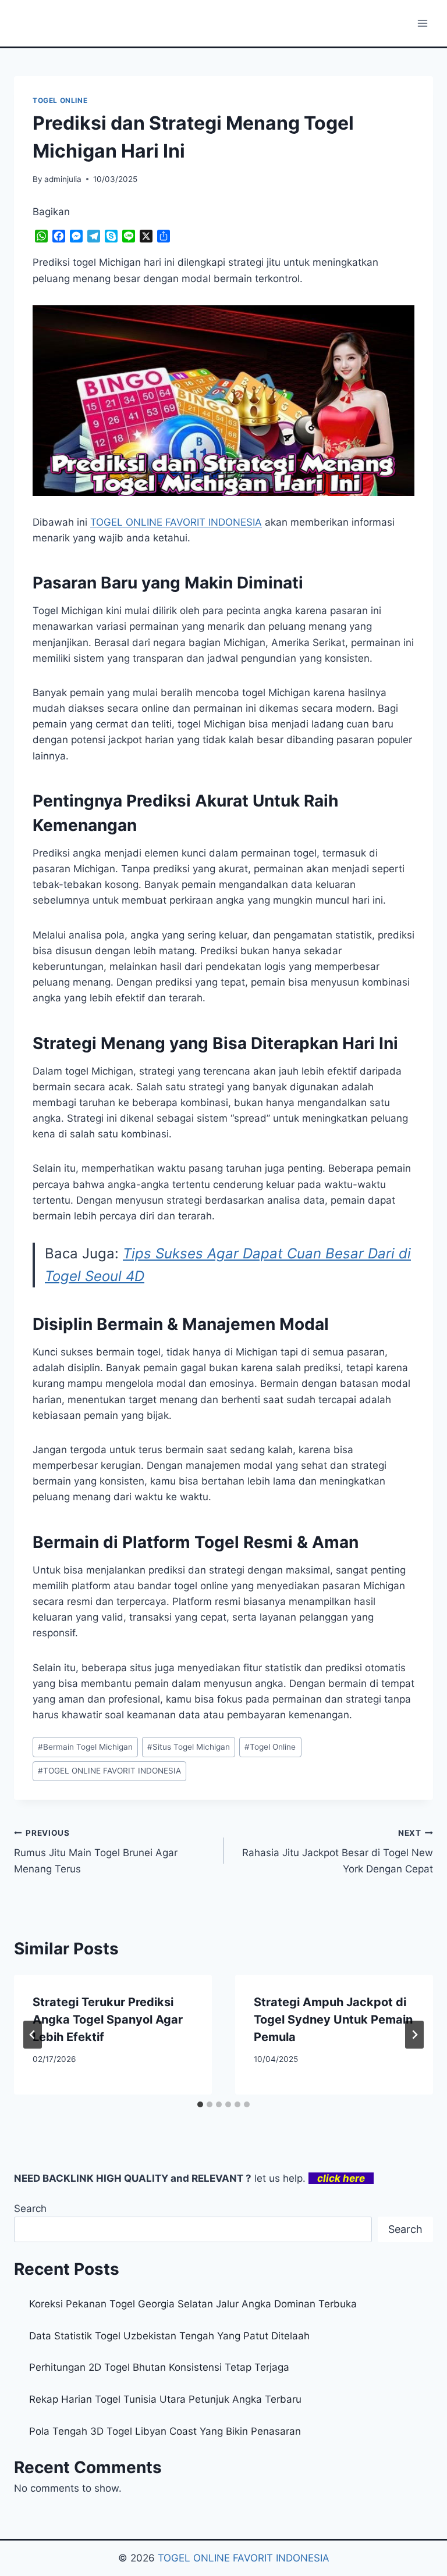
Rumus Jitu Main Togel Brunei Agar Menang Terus (96, 1851)
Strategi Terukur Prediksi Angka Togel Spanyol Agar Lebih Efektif (108, 2020)
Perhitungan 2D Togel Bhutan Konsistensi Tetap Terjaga (159, 2367)
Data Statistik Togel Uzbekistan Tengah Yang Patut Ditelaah (169, 2336)
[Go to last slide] (33, 2035)
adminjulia (63, 179)
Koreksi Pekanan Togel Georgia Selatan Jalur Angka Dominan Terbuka (193, 2304)
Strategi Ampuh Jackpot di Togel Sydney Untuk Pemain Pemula (333, 2020)
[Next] (414, 2035)
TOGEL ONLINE (60, 100)
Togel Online (270, 1747)
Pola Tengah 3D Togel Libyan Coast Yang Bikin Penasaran (165, 2431)
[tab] (200, 2104)
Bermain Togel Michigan (85, 1747)
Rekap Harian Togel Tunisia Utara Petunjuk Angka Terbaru (165, 2399)
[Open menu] (422, 23)
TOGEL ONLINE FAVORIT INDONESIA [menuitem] (176, 522)
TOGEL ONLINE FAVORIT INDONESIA (109, 1771)
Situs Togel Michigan (189, 1747)
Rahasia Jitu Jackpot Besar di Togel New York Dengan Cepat (338, 1851)
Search (30, 2208)
